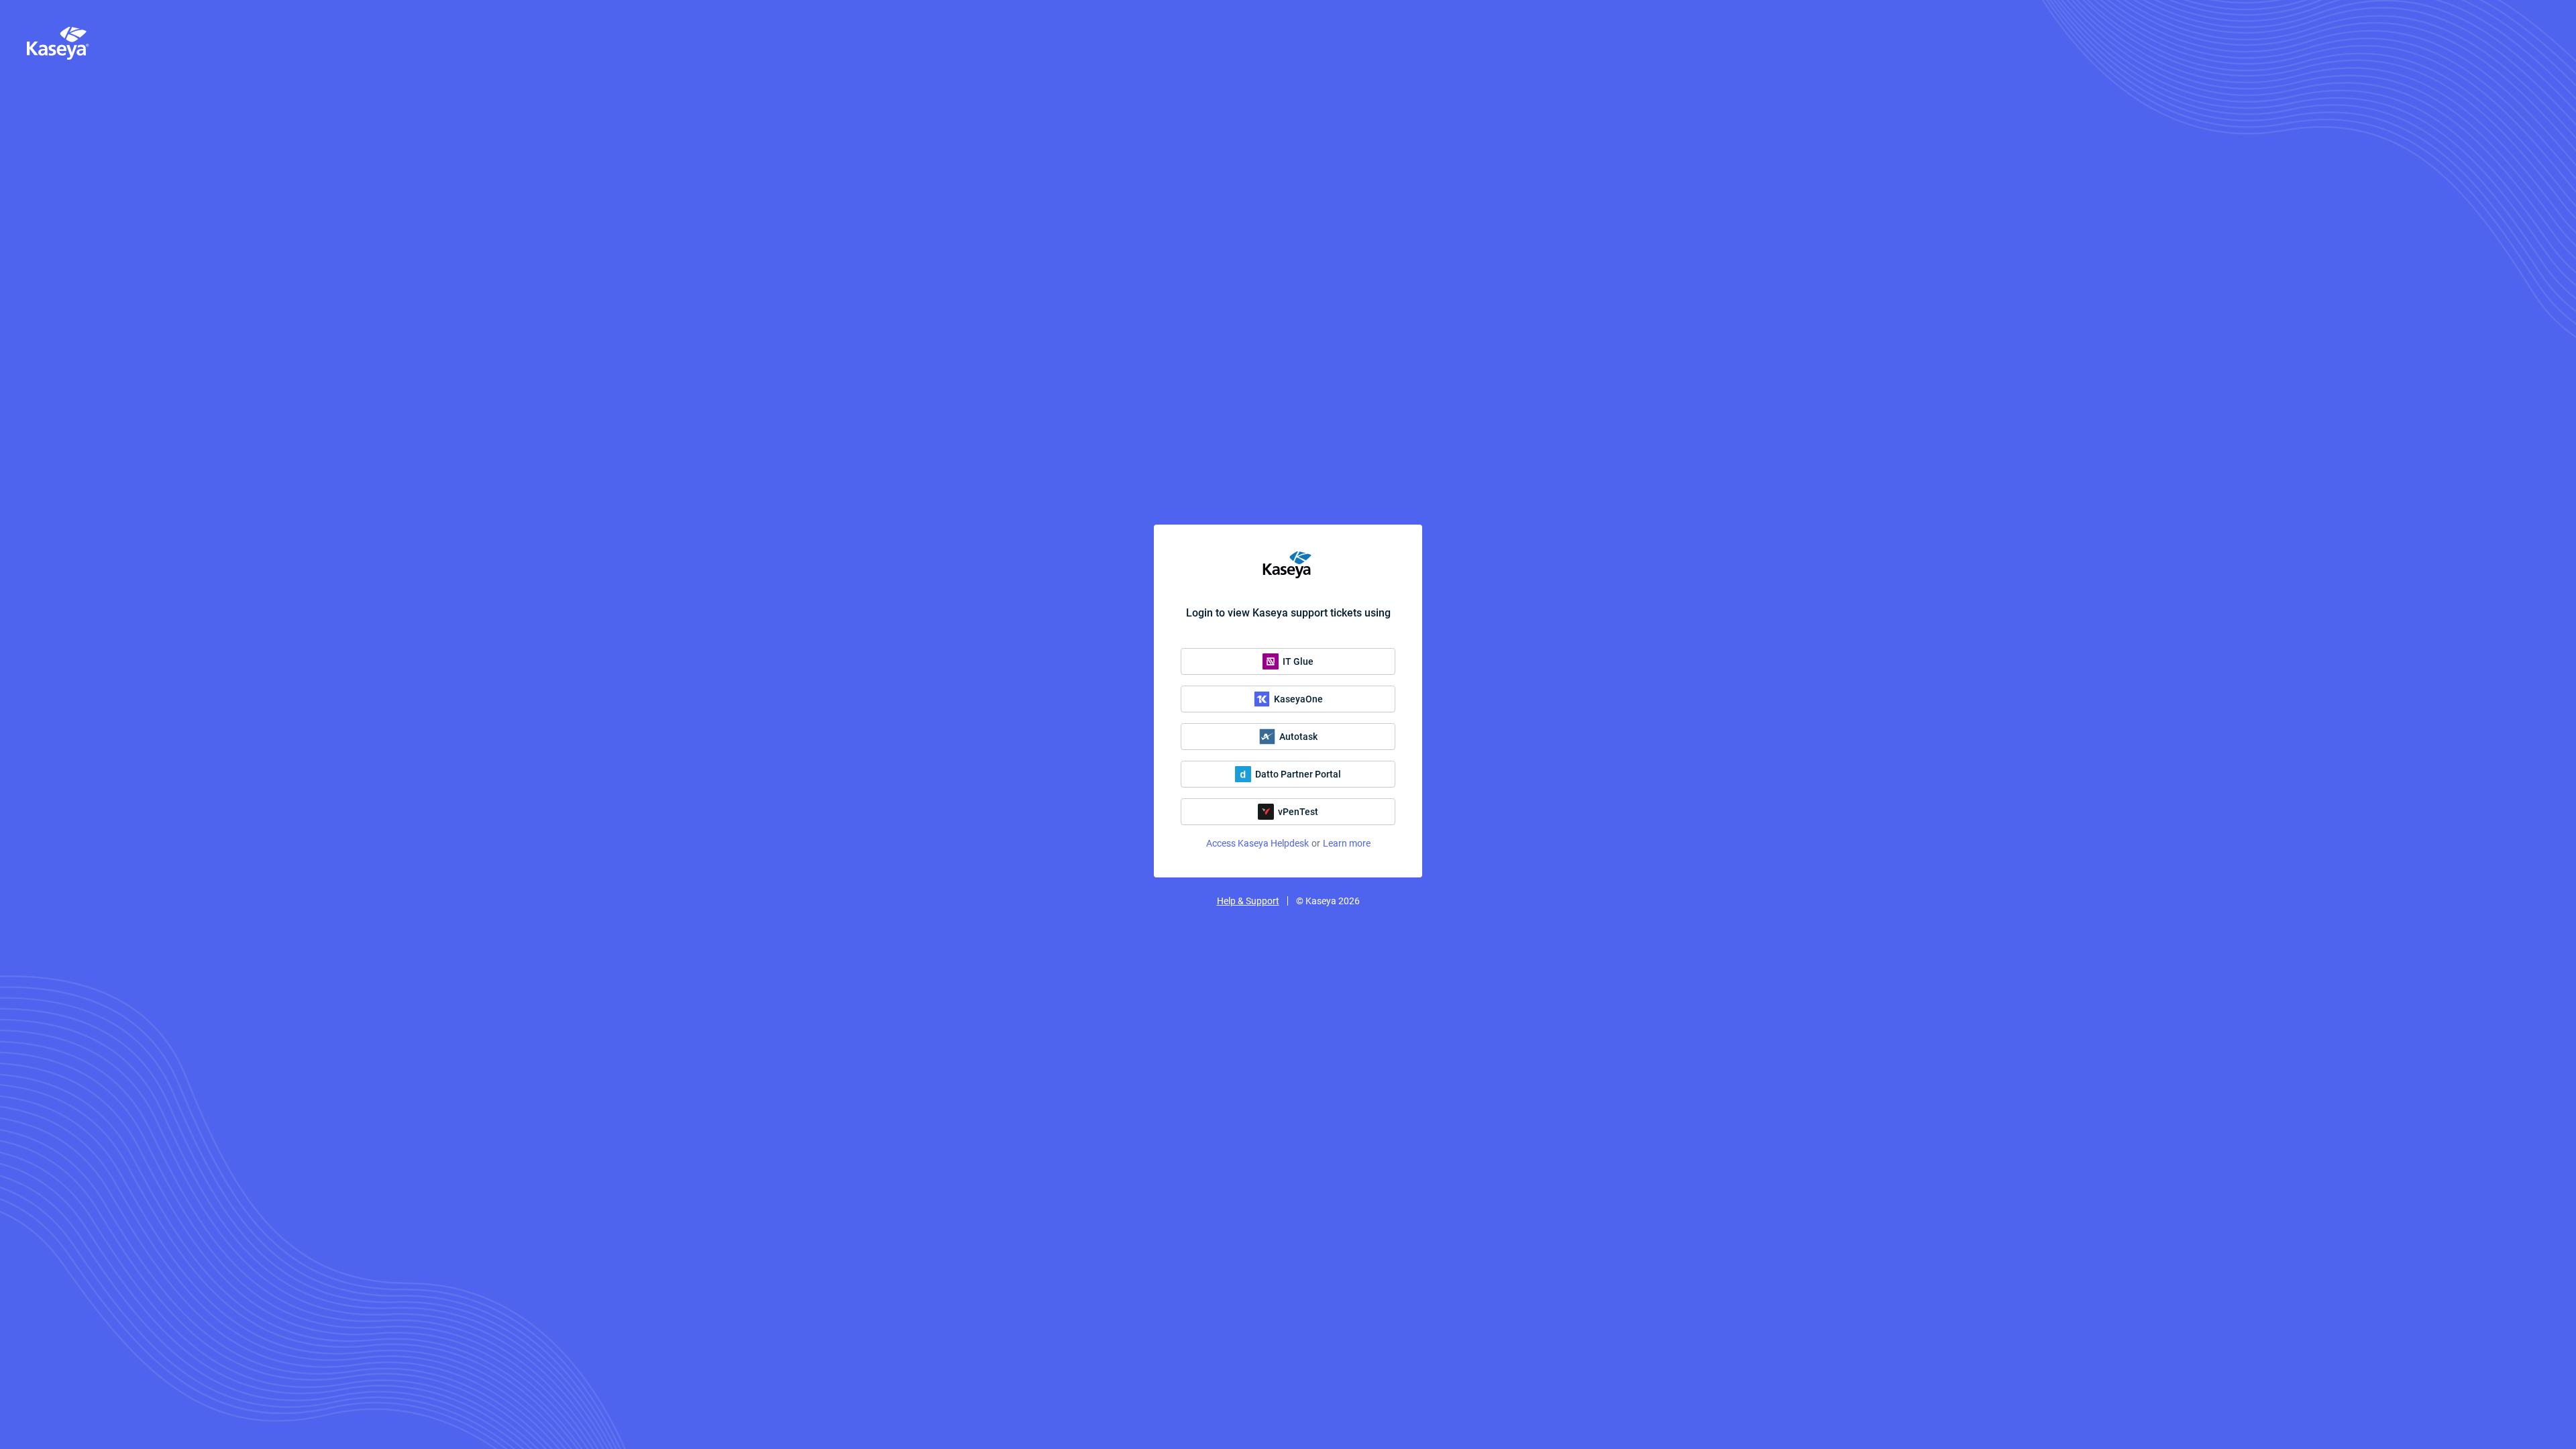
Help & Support (1248, 901)
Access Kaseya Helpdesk (1257, 843)
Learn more (1347, 843)
